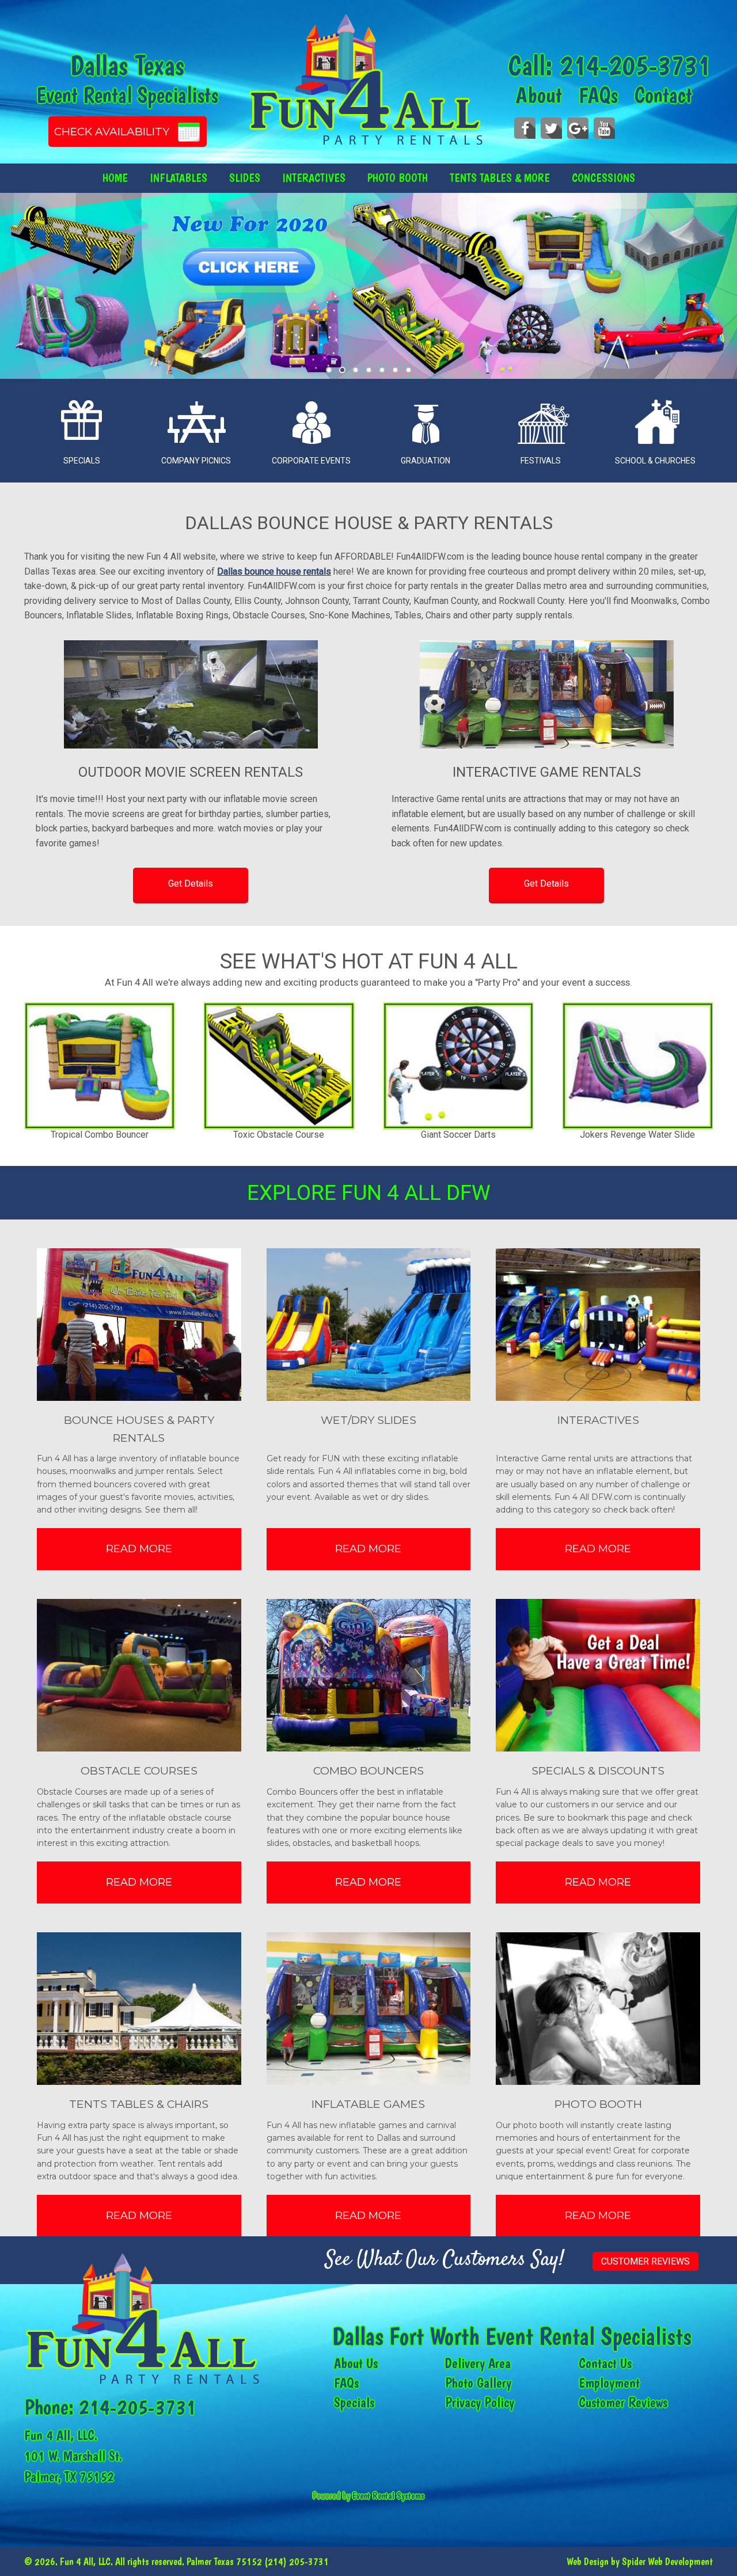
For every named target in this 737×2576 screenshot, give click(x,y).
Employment (609, 2383)
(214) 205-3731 (297, 2561)
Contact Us (605, 2363)
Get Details (191, 884)
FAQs (598, 95)
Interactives (314, 178)
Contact (663, 95)
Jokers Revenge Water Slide (458, 1135)
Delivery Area (478, 2363)
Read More (139, 1549)
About (539, 95)
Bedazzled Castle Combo (638, 1135)
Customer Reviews (645, 2261)
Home (115, 178)
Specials (354, 2402)
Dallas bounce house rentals (274, 571)
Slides (245, 178)
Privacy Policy (480, 2402)
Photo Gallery (478, 2383)
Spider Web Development (667, 2561)
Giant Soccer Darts (279, 1135)
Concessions (603, 178)
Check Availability (112, 132)
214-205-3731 (635, 65)
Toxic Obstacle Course (100, 1135)
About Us (356, 2363)
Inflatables (178, 178)
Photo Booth (398, 178)
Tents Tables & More (500, 178)
